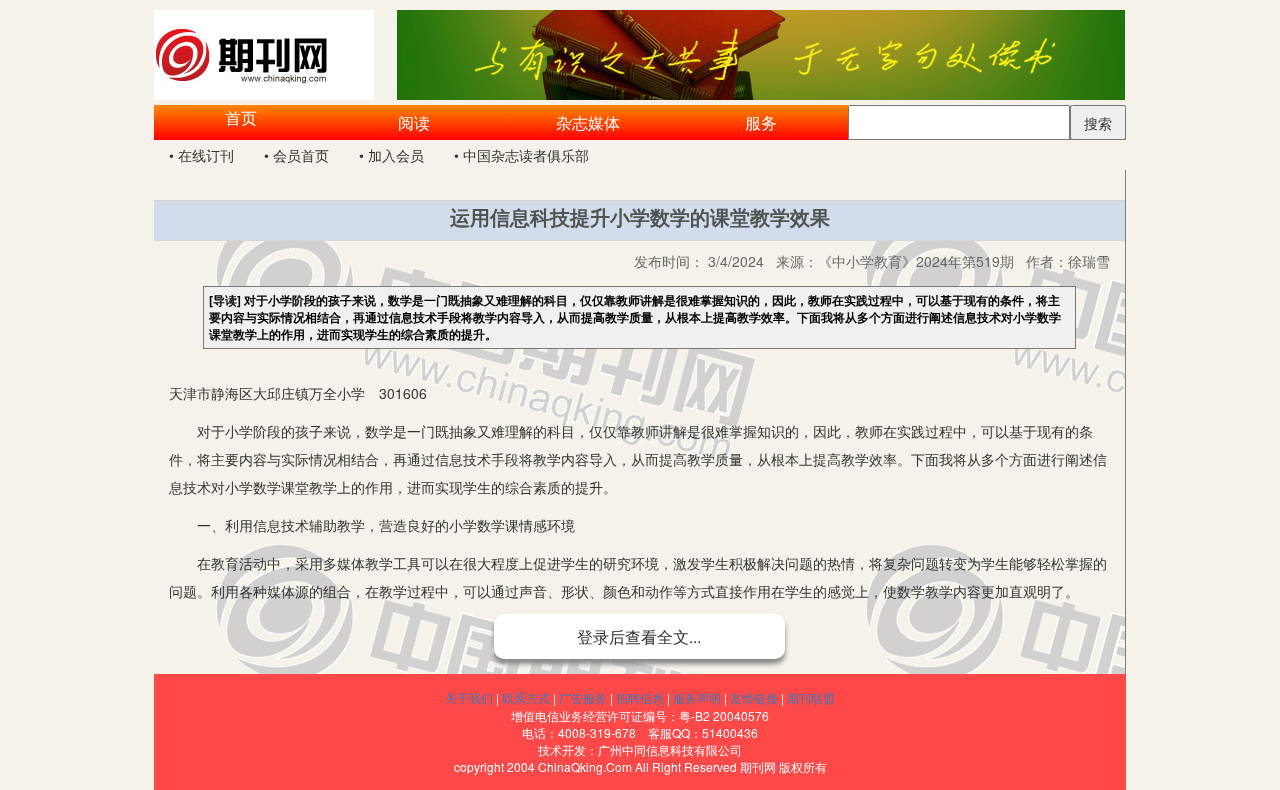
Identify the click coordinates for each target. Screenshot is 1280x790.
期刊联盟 (811, 697)
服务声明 (697, 697)
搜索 (1098, 123)
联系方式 (526, 697)
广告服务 (583, 697)
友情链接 (754, 697)
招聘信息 (640, 697)
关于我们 (469, 697)
